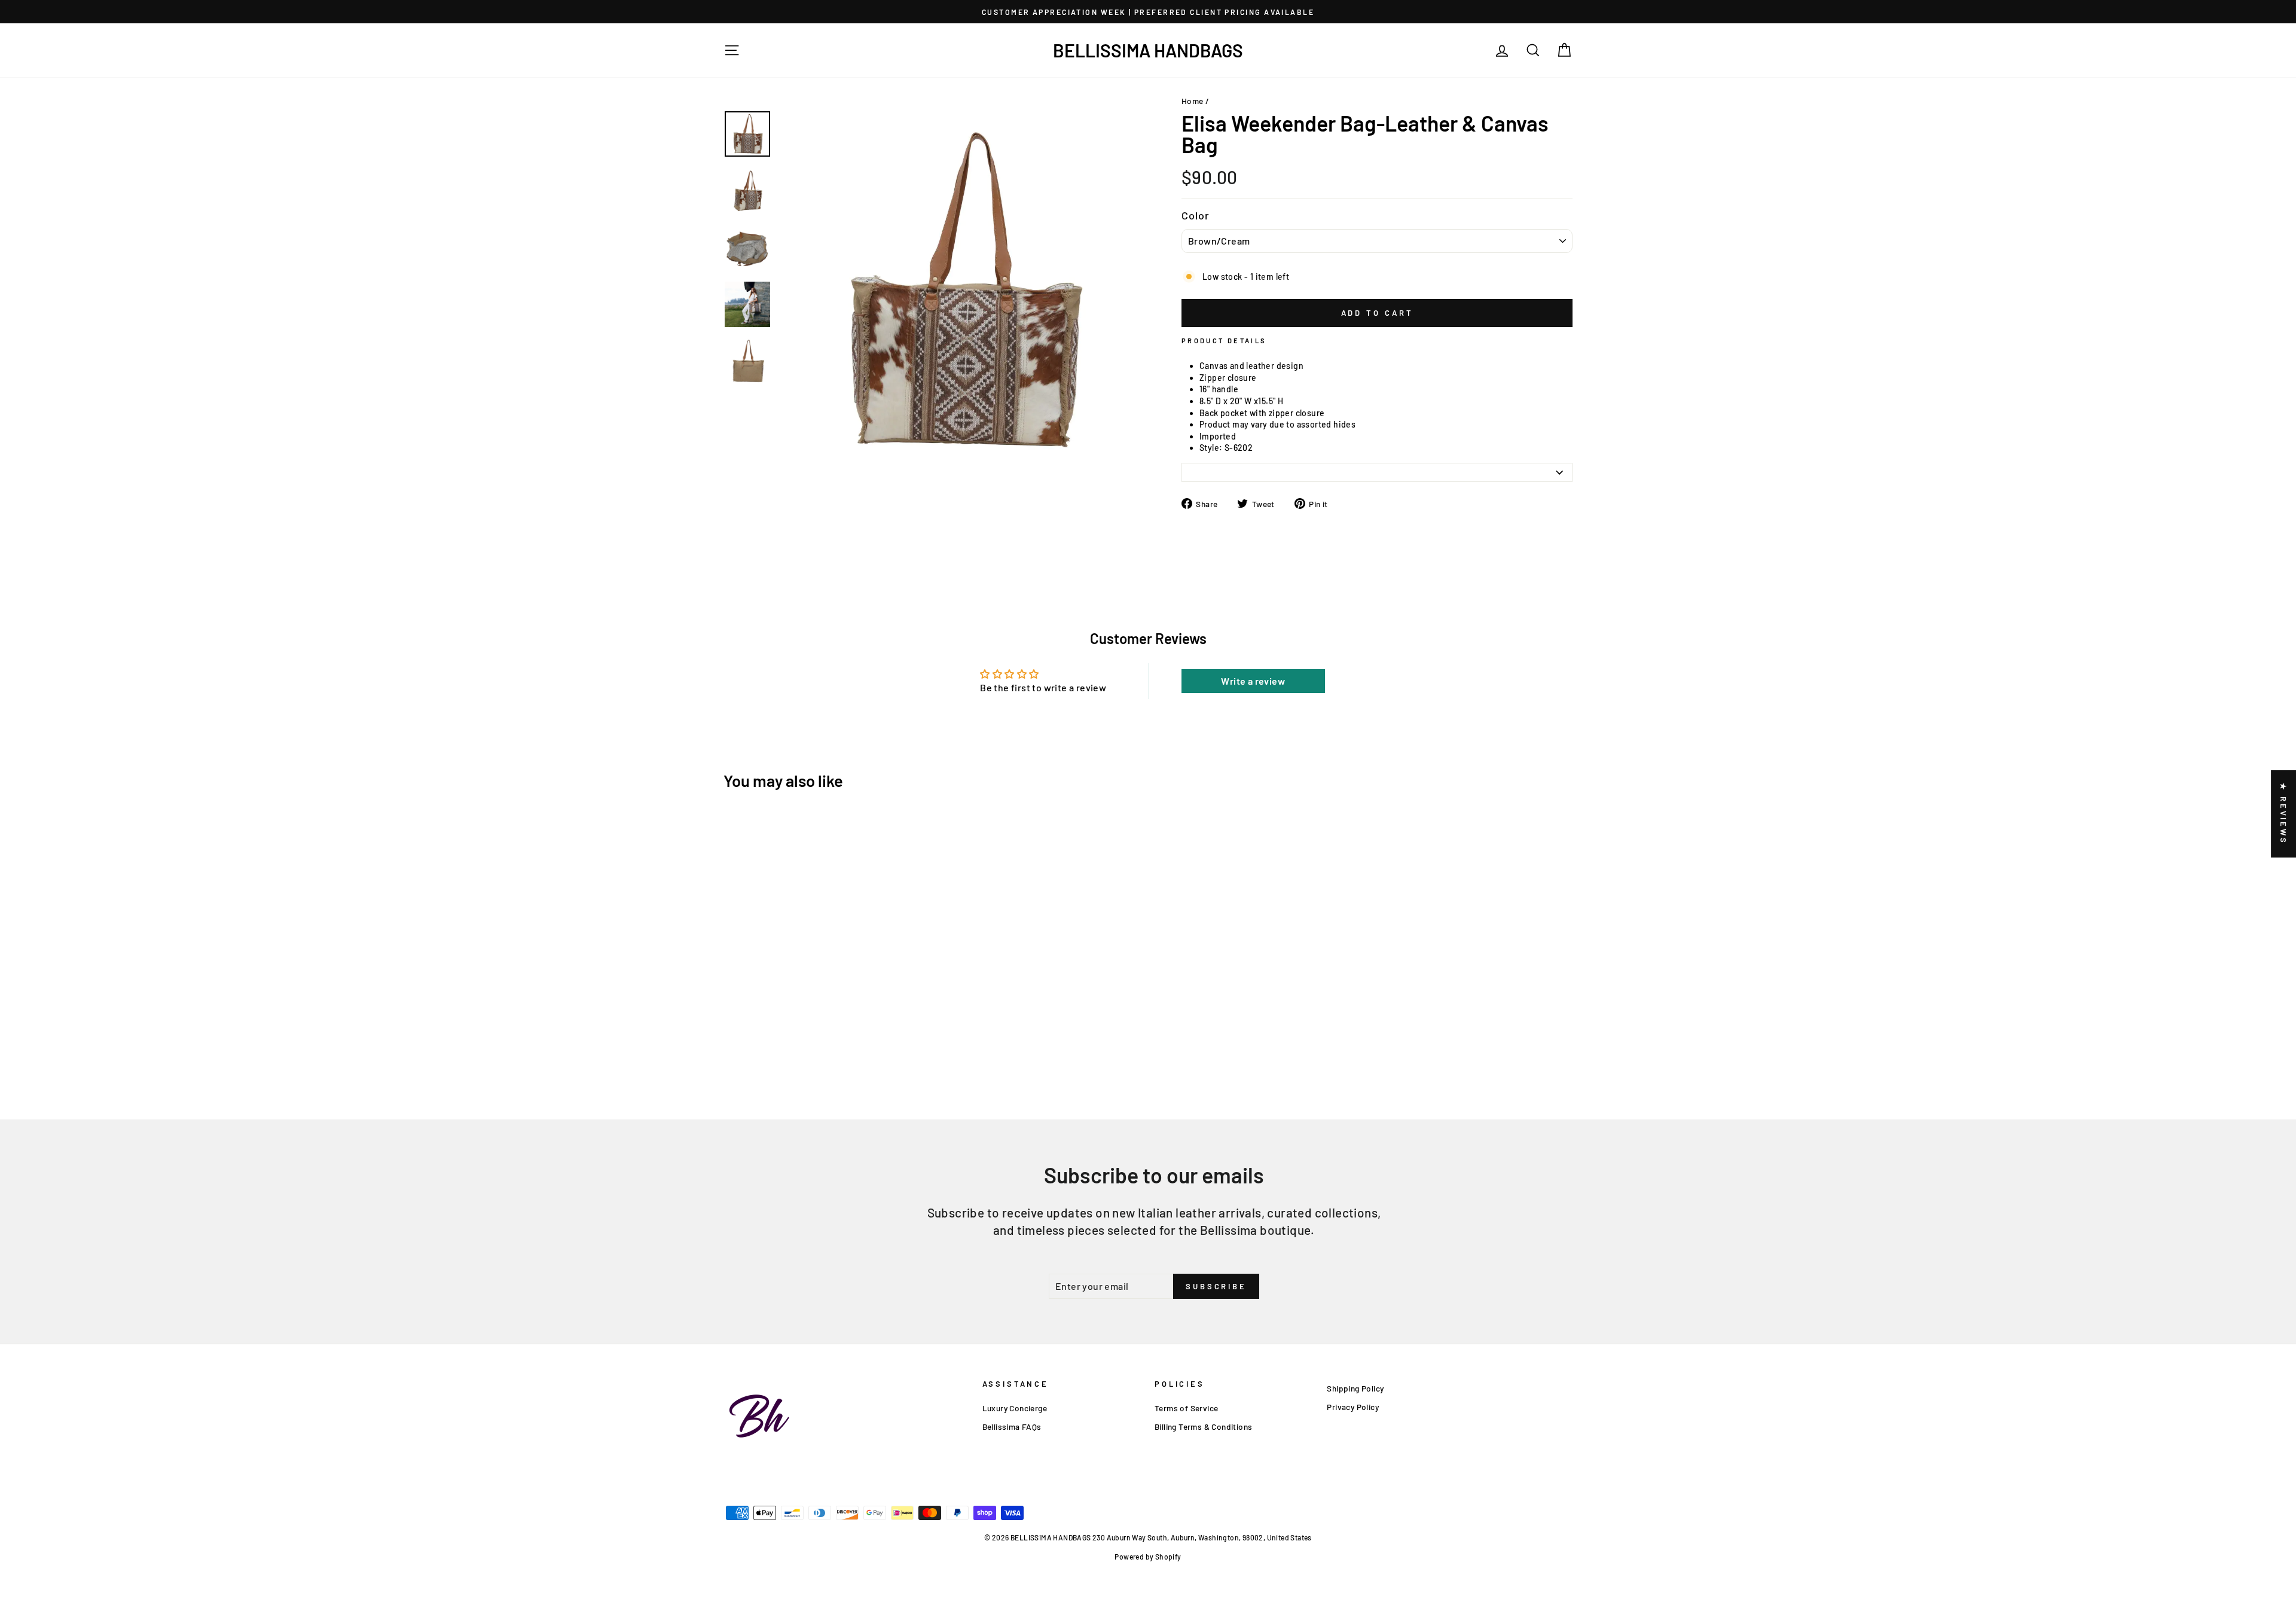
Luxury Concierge (1015, 1408)
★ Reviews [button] (2283, 814)
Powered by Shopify (1148, 1557)
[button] (239, 1490)
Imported (1218, 436)
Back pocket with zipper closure (1262, 413)
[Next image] (793, 478)
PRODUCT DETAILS (1224, 341)
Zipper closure (1228, 378)
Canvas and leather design (1251, 366)
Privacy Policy (1353, 1407)
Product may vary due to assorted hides (1277, 424)
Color (1196, 215)
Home (1193, 101)
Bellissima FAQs (1012, 1426)
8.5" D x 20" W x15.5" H (1241, 401)
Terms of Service (1186, 1408)
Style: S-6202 (1226, 448)
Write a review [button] (1253, 681)
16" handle (1219, 389)
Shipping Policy (1355, 1388)
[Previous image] (784, 478)
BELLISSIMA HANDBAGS (1148, 50)
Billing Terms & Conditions (1203, 1426)
